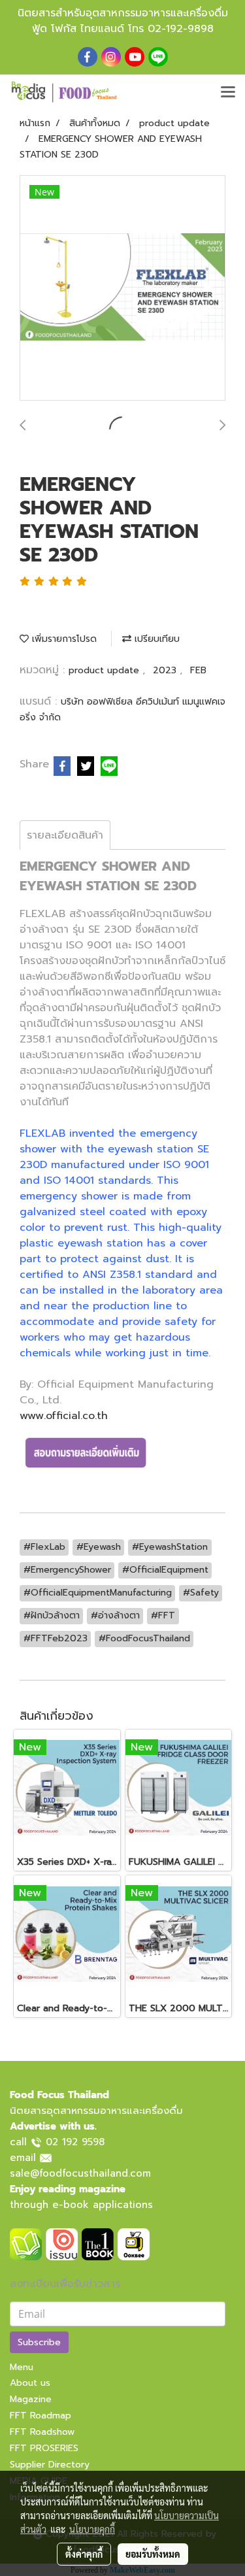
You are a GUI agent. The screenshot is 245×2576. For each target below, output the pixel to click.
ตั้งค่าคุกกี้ (84, 2554)
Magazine (31, 2399)
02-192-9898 (181, 29)
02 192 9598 (75, 2142)
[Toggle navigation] (228, 93)
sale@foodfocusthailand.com (80, 2173)
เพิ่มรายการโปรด (63, 639)
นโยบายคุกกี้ (92, 2529)
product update (106, 670)
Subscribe (39, 2342)
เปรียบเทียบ (155, 639)
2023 (166, 670)
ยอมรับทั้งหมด (153, 2554)
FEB (198, 670)
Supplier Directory (50, 2465)
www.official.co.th (64, 1416)
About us (30, 2383)
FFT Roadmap (41, 2416)
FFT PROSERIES (44, 2448)
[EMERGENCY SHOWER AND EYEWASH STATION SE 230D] (122, 289)
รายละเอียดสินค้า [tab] (65, 835)
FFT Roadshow (42, 2432)
